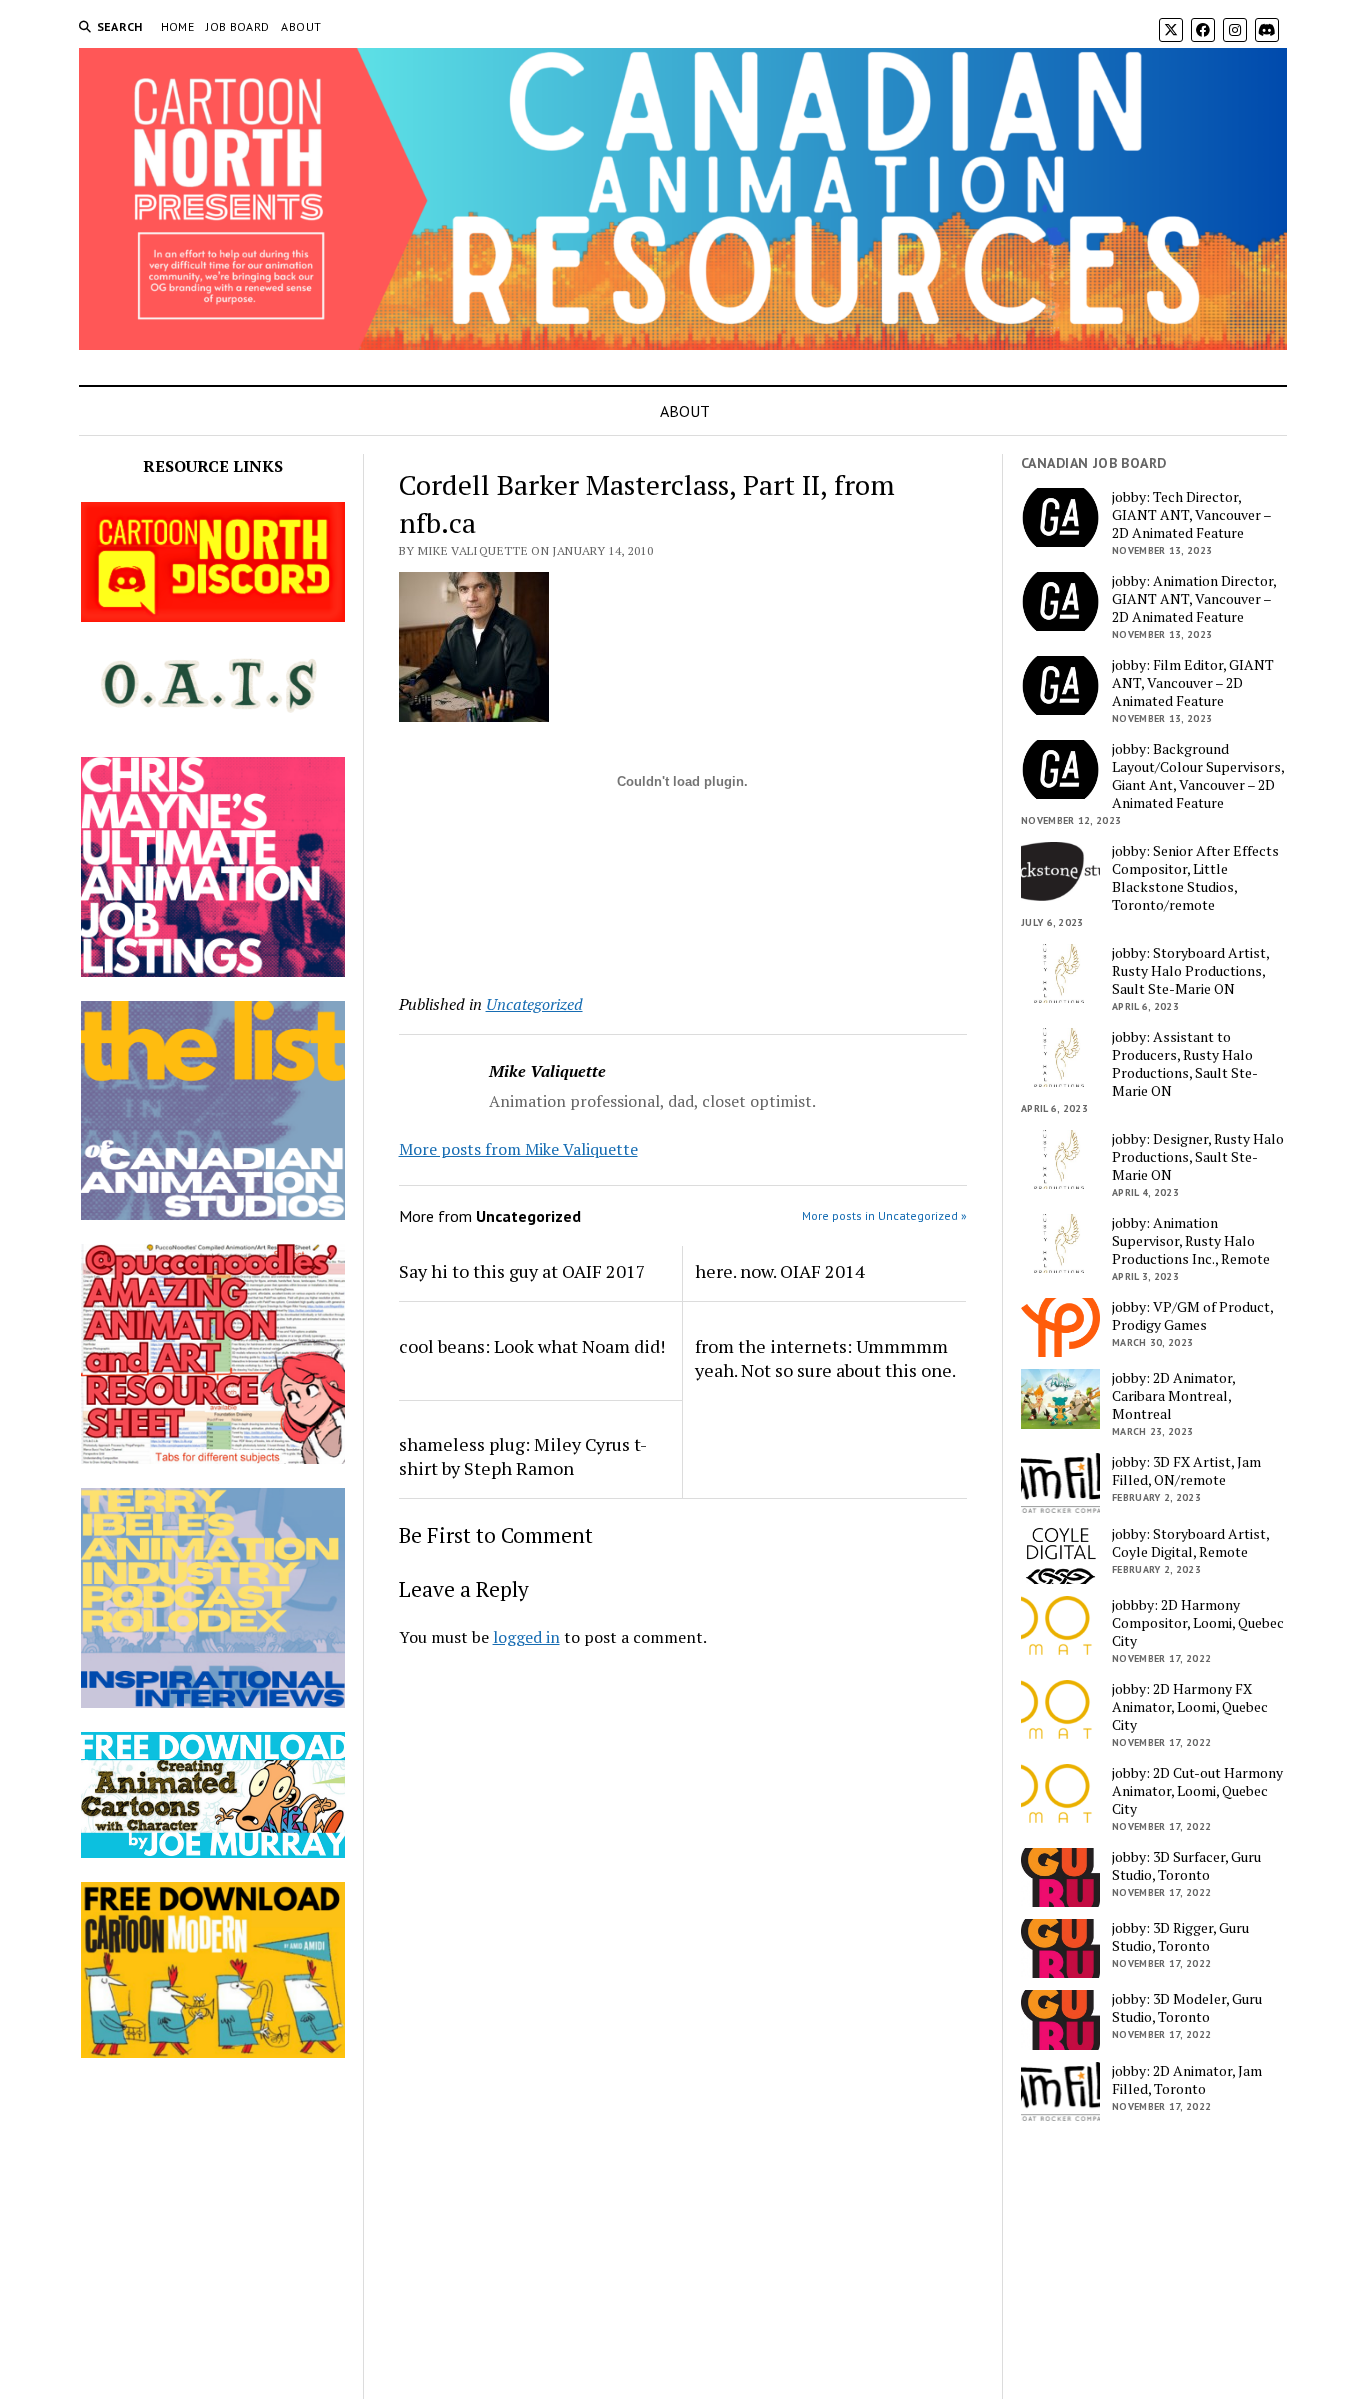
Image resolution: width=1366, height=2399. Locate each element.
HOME (177, 26)
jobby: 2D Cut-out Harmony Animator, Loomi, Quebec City (1197, 1791)
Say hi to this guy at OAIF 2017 (522, 1271)
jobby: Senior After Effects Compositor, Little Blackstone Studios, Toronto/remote (1195, 878)
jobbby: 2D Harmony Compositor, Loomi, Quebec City (1198, 1623)
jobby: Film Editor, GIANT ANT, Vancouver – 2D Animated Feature (1193, 683)
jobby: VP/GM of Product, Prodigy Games (1192, 1316)
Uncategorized (534, 1004)
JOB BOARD (237, 26)
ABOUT (301, 26)
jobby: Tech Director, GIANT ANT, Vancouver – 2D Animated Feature (1191, 515)
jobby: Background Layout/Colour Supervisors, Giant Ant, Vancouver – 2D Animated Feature (1198, 776)
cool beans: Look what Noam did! (532, 1346)
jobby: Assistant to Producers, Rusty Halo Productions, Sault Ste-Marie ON (1185, 1064)
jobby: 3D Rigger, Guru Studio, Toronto (1180, 1937)
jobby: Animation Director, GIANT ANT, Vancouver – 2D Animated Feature (1194, 599)
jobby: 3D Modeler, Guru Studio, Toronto (1187, 2008)
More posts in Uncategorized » (884, 1215)
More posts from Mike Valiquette (518, 1149)
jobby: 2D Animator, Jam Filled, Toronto (1187, 2080)
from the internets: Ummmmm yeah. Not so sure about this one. (825, 1358)
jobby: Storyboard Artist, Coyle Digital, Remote (1190, 1543)
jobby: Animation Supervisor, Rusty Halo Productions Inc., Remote (1191, 1241)
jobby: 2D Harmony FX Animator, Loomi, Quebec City (1190, 1707)
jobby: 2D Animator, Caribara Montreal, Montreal (1173, 1396)
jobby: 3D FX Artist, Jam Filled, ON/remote (1186, 1471)
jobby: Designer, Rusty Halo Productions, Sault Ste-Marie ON (1198, 1157)
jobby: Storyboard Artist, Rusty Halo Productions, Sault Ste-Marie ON (1190, 971)
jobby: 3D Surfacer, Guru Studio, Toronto (1186, 1866)
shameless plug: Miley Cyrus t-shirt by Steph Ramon (523, 1456)
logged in (526, 1637)
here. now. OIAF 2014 (780, 1271)
